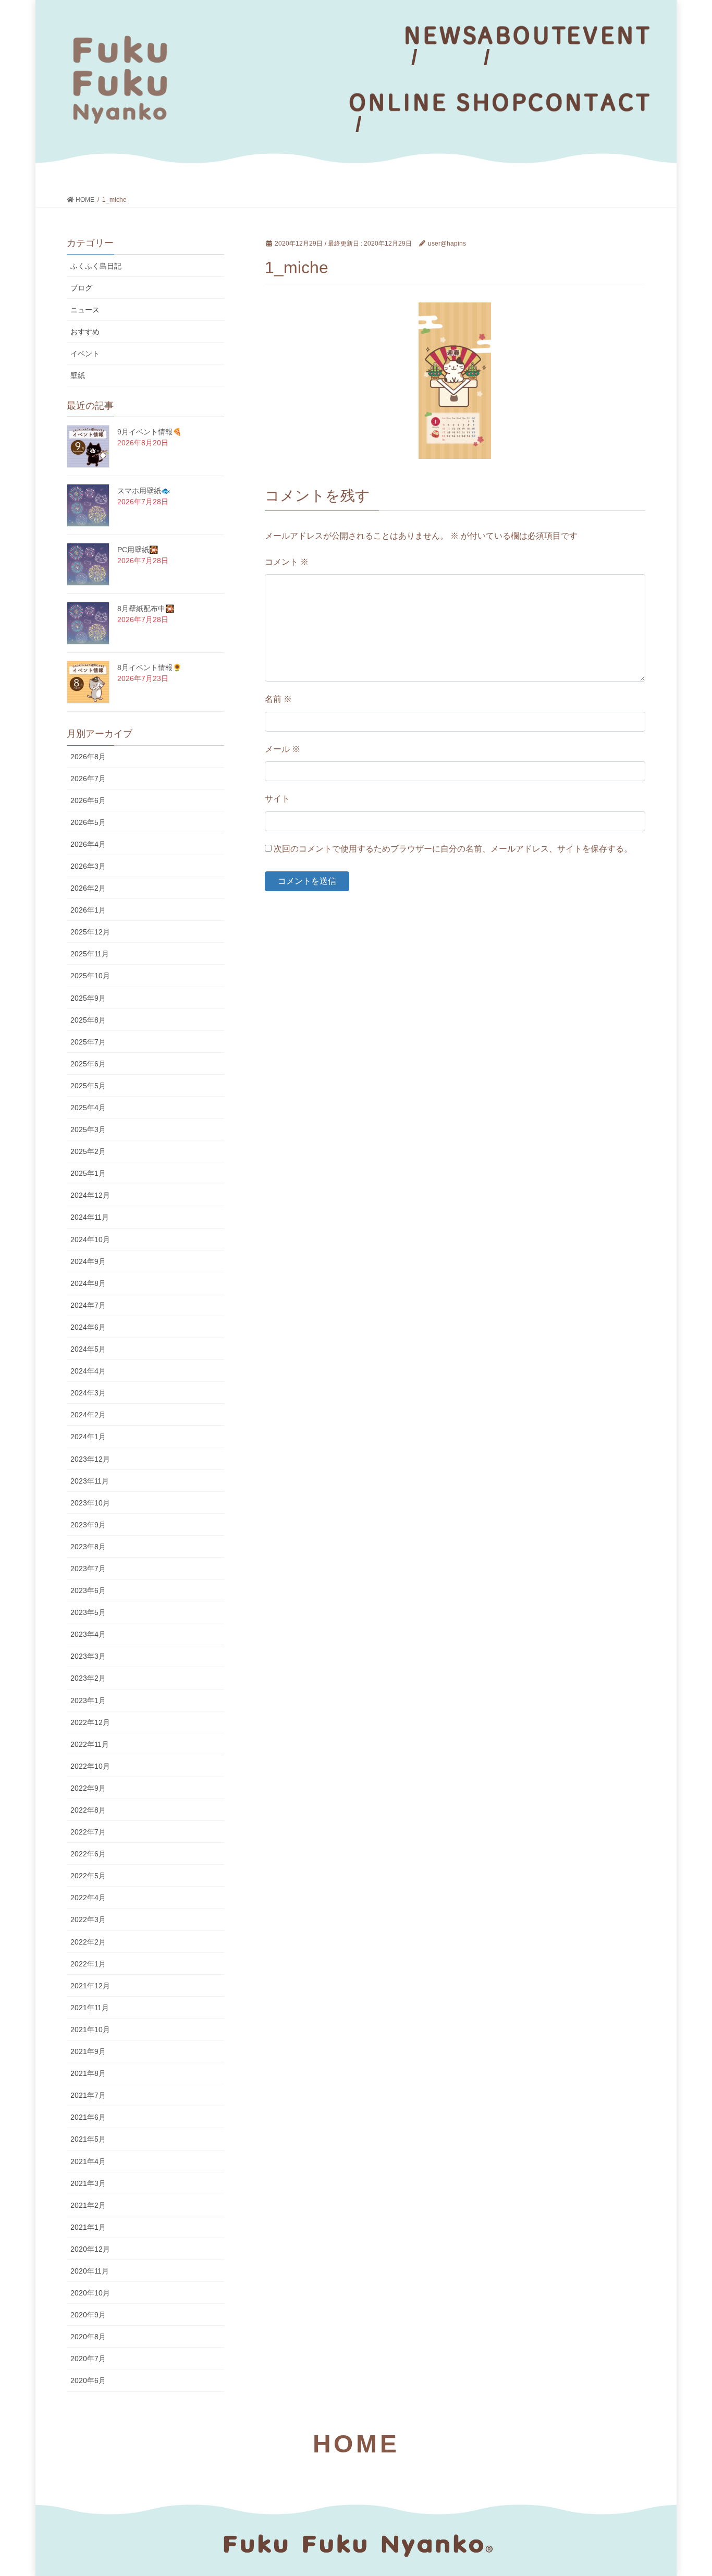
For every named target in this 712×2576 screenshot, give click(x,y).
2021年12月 (90, 1986)
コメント (287, 562)
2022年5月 (88, 1876)
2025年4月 (88, 1108)
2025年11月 (90, 954)
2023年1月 (88, 1700)
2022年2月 (88, 1942)
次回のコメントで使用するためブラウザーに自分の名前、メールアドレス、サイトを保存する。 (453, 849)
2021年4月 (88, 2161)
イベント (85, 354)
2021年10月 (90, 2030)
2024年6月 (88, 1327)
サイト (277, 799)
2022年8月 (88, 1810)
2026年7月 (88, 779)
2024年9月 (88, 1261)
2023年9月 (88, 1525)
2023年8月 (88, 1547)
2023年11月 (90, 1481)
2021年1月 (88, 2227)
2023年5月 (88, 1612)
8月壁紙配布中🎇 (146, 609)
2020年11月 (90, 2271)
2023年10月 (90, 1503)
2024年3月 (88, 1393)
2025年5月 (88, 1086)
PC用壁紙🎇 (138, 550)
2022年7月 (88, 1832)
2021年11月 (90, 2008)
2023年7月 (88, 1569)
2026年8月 (88, 757)
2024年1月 (88, 1437)
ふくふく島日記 (96, 266)
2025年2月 (88, 1151)
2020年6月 (88, 2380)
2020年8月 (88, 2337)
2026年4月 (88, 844)
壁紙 (78, 375)
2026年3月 (88, 866)
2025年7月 (88, 1042)
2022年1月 (88, 1964)
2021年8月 (88, 2073)
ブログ (81, 288)
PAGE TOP (686, 2490)
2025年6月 (88, 1064)
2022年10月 (90, 1766)
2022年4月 (88, 1898)
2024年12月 (90, 1195)
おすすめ (85, 332)
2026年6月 (88, 800)
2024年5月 (88, 1349)
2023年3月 (88, 1656)
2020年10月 (90, 2293)
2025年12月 (90, 932)
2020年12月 (90, 2249)
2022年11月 (90, 1744)
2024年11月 (90, 1217)
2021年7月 (88, 2095)
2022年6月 (88, 1854)
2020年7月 (88, 2359)
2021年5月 (88, 2139)
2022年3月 (88, 1919)
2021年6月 (88, 2117)
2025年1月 (88, 1173)
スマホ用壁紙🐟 (144, 491)
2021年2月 (88, 2205)
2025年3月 (88, 1129)
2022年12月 (90, 1722)
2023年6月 (88, 1590)
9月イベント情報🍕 (149, 432)
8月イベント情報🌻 (149, 667)
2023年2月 (88, 1678)
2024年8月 (88, 1283)
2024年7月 (88, 1305)
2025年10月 (90, 976)
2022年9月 (88, 1788)
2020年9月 (88, 2315)
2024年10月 (90, 1240)
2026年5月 (88, 822)
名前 (278, 699)
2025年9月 (88, 998)
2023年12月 (90, 1459)
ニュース (85, 310)
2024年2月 (88, 1415)
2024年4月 (88, 1371)
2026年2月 (88, 888)
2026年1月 (88, 910)
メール (283, 749)
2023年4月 (88, 1634)
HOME (356, 2444)
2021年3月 (88, 2183)
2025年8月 (88, 1020)
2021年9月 (88, 2051)
